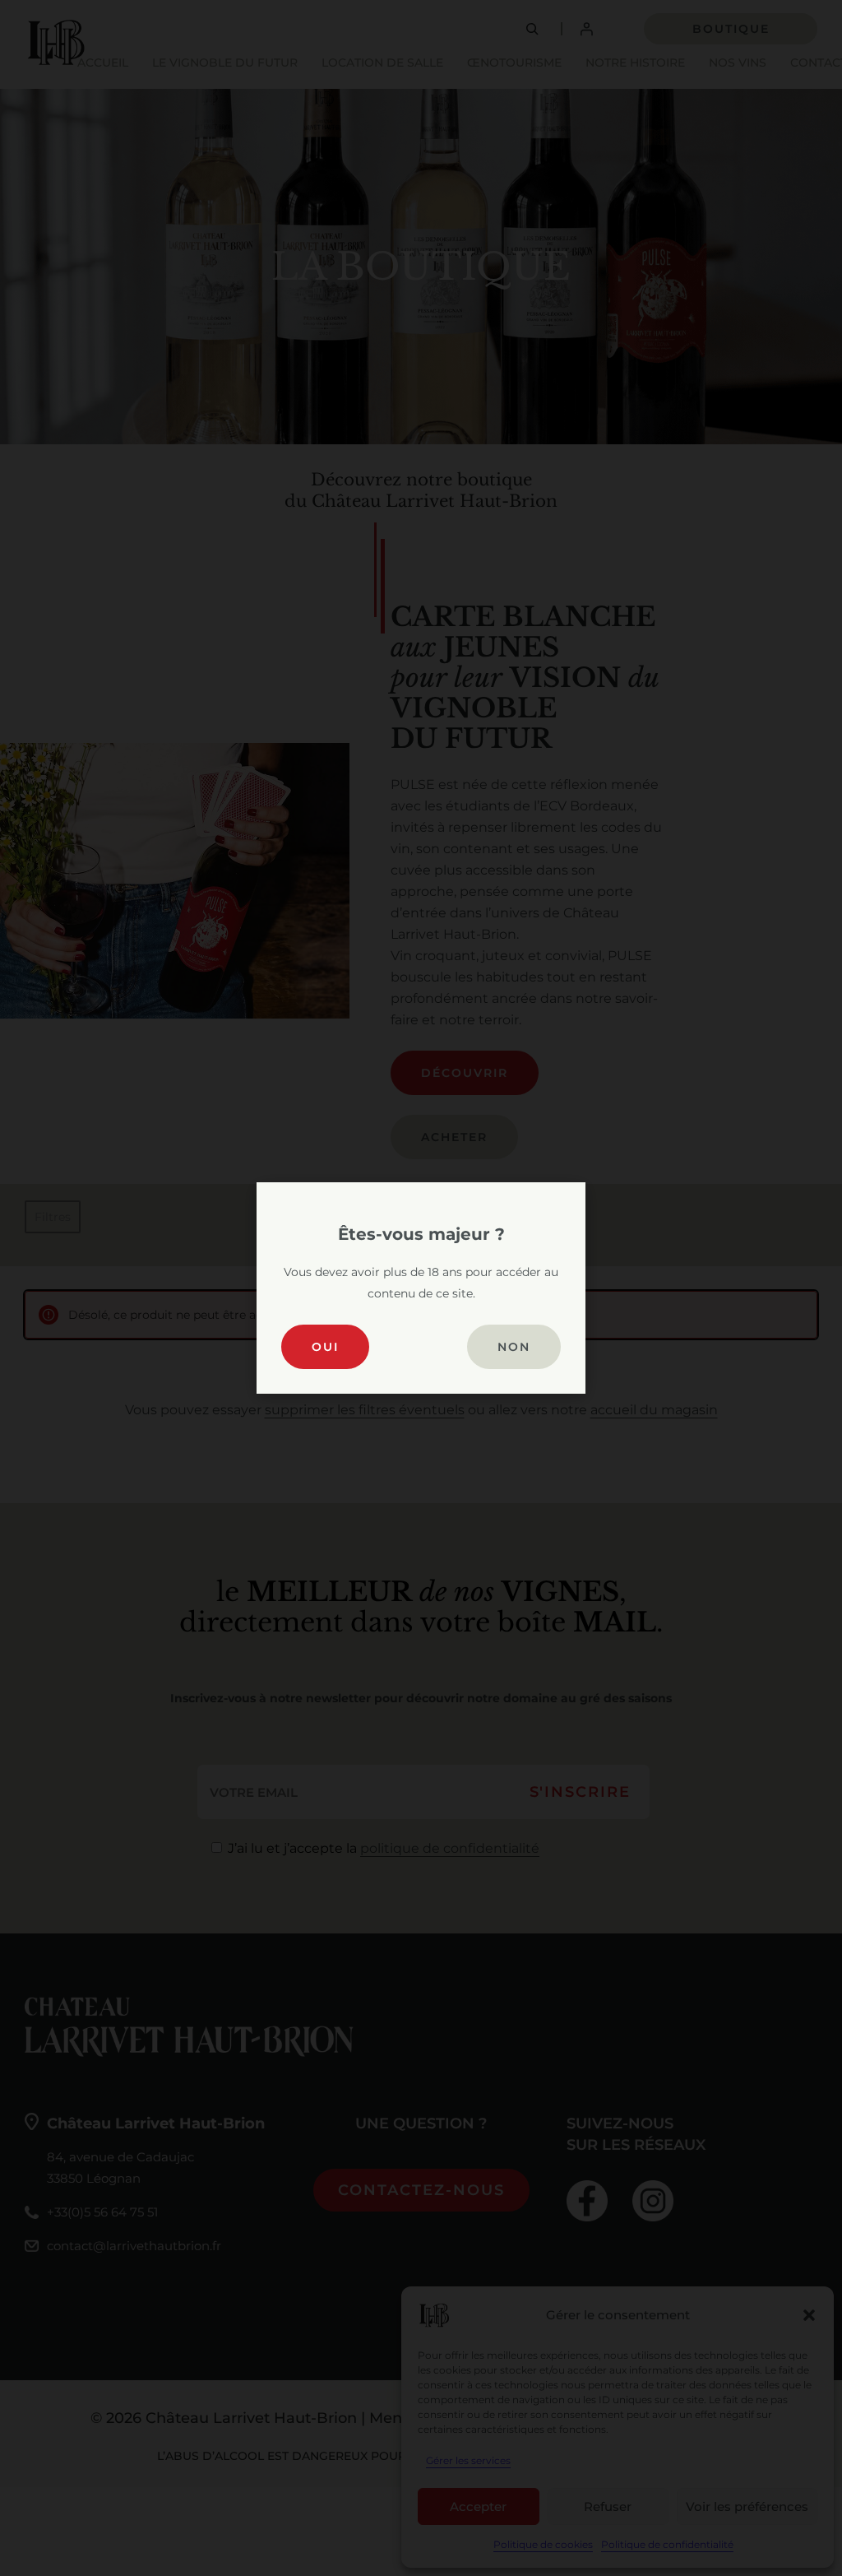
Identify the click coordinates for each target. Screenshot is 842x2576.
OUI (325, 1347)
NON (514, 1347)
